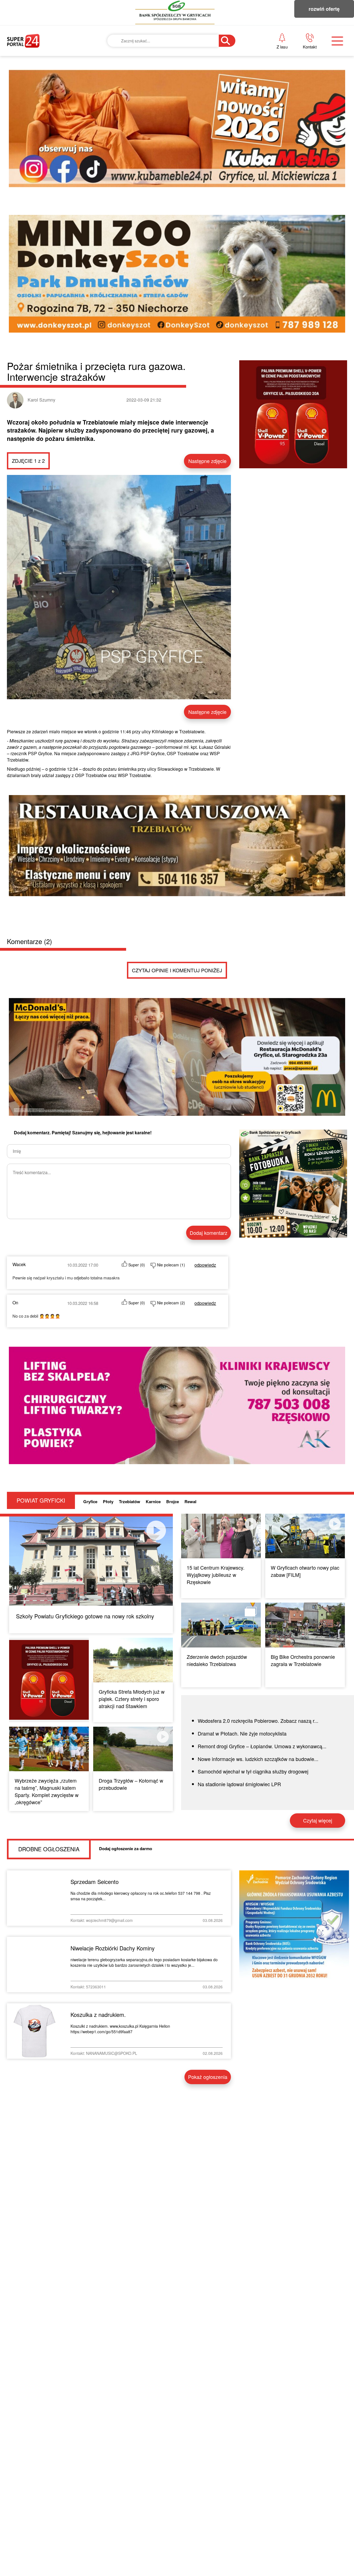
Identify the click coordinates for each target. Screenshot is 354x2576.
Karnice (153, 1502)
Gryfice (90, 1502)
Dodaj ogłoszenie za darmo (126, 1849)
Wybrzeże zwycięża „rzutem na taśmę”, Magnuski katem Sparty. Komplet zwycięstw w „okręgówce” (47, 1791)
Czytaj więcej (318, 1820)
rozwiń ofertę (324, 9)
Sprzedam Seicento (95, 1882)
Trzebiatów (130, 1502)
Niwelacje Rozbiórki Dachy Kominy (113, 1948)
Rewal (190, 1502)
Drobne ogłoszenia (49, 1849)
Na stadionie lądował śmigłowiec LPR (239, 1784)
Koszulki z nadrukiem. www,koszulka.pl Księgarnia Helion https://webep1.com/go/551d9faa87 (120, 2029)
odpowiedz (205, 1265)
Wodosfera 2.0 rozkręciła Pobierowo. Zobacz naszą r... (258, 1721)
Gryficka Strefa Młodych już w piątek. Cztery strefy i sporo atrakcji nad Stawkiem (132, 1699)
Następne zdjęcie (207, 461)
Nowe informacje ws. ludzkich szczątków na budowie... (258, 1759)
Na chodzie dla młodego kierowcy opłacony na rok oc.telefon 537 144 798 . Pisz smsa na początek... (141, 1896)
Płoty (108, 1502)
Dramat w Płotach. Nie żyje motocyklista (242, 1733)
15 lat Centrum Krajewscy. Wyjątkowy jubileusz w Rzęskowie (216, 1575)
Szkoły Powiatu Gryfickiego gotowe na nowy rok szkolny (85, 1616)
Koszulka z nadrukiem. (98, 2015)
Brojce (173, 1502)
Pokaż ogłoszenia (208, 2077)
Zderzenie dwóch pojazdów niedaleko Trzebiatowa (217, 1660)
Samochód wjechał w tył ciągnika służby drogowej (253, 1771)
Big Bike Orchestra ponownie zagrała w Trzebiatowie (303, 1660)
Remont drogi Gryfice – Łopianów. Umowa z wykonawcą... (262, 1746)
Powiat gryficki (41, 1500)
